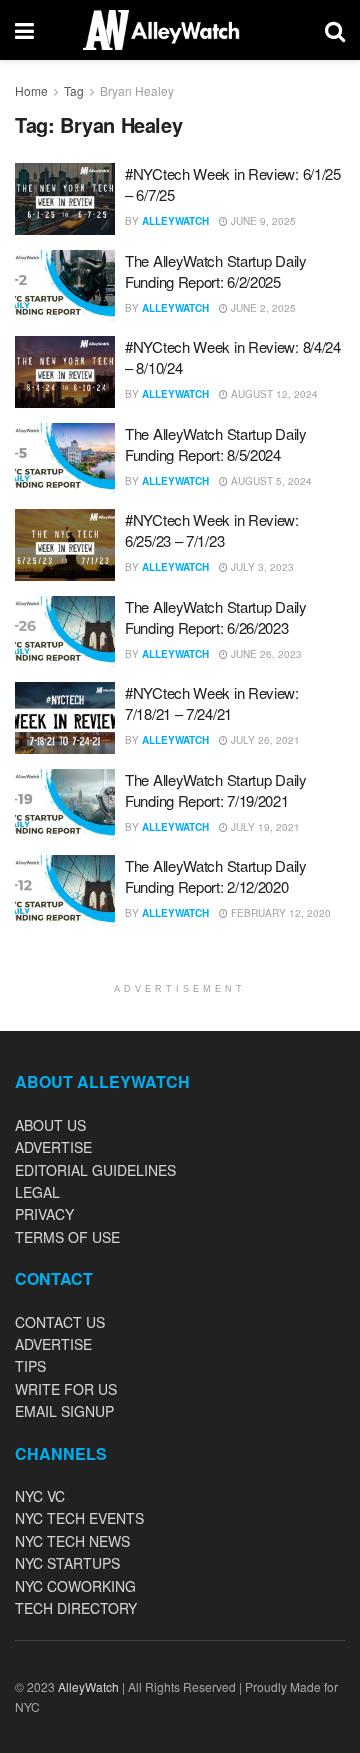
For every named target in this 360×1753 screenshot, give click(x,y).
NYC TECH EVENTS (79, 1518)
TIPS (30, 1366)
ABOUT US (50, 1125)
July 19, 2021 (264, 827)
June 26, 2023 (265, 654)
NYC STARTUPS (67, 1563)
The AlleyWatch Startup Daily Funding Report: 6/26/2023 (216, 617)
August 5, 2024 (270, 481)
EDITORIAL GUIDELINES (95, 1170)
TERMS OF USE (67, 1237)
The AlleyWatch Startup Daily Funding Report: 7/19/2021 (216, 790)
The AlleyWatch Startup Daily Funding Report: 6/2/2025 (216, 271)
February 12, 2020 (279, 913)
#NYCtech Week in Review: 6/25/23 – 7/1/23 (212, 530)
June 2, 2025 (262, 308)
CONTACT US (60, 1322)
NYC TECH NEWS (72, 1541)
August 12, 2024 (273, 394)
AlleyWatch (175, 221)
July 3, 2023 (261, 567)
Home (31, 90)
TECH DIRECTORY (76, 1608)
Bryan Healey (137, 90)
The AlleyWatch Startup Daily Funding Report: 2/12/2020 (216, 876)
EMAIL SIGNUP (64, 1411)
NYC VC (40, 1496)
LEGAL (37, 1192)
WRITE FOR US (66, 1389)
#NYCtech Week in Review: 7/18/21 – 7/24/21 (212, 703)
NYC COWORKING (75, 1586)
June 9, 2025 (262, 221)
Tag (74, 90)
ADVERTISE (53, 1147)
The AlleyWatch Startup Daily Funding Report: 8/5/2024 (216, 444)
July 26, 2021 (264, 740)
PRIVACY (44, 1214)
